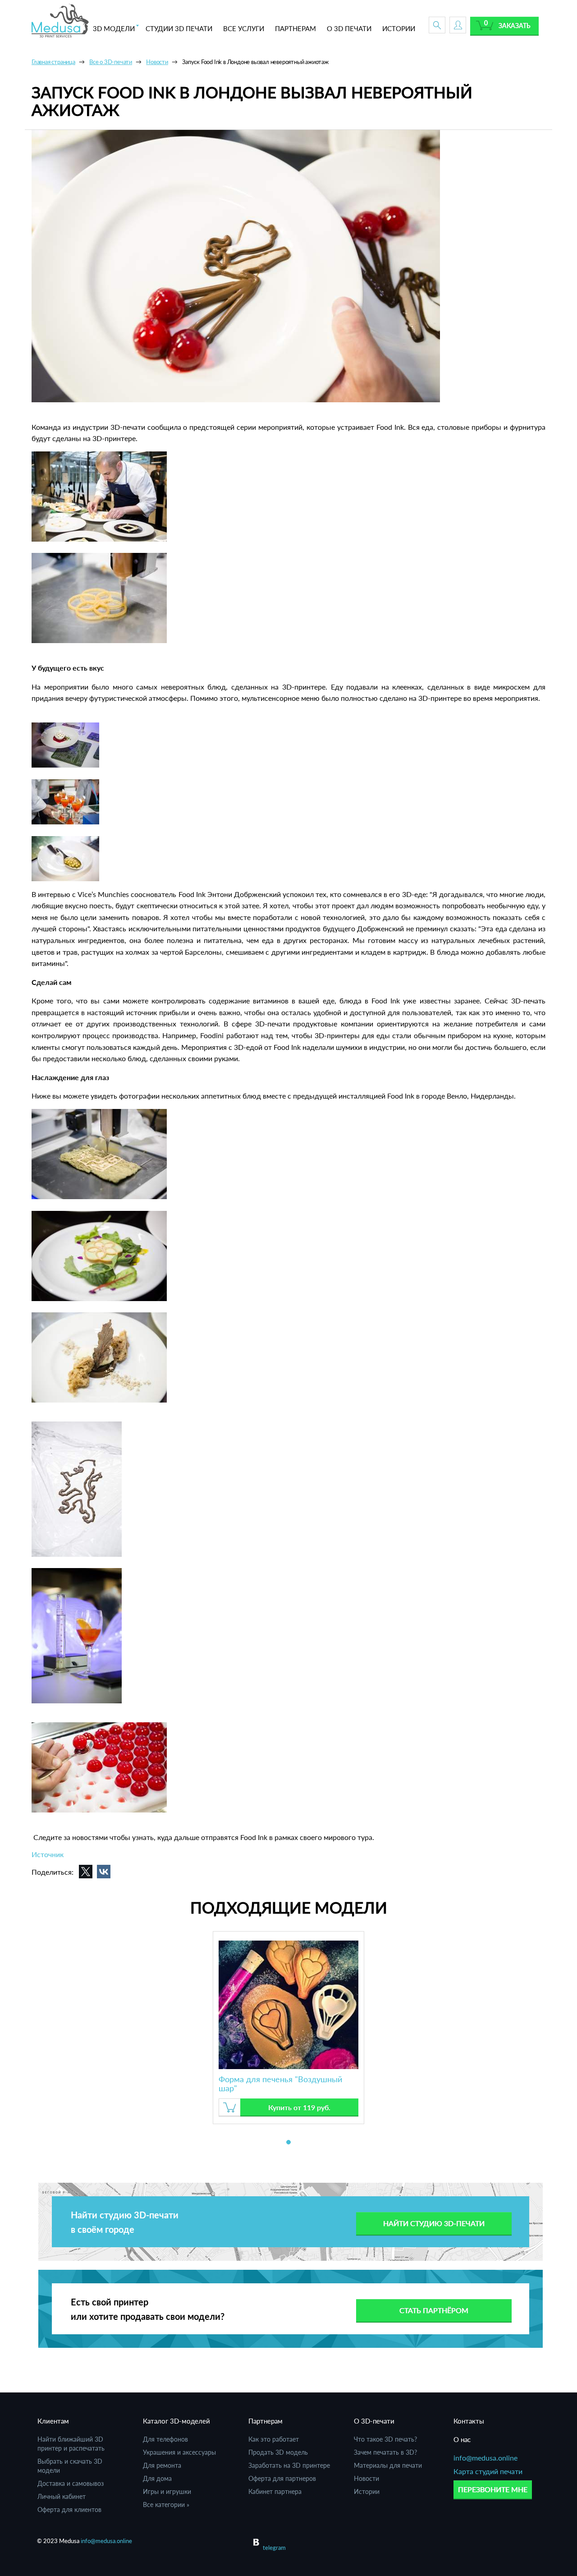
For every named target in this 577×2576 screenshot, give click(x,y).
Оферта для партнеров (282, 2478)
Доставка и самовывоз (71, 2483)
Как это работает (274, 2439)
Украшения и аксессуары (179, 2452)
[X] (86, 1872)
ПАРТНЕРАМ (295, 28)
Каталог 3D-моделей (176, 2421)
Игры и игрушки (167, 2491)
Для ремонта (162, 2465)
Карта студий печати (488, 2471)
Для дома (157, 2478)
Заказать (515, 25)
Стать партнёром (434, 2310)
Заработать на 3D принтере (289, 2465)
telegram (274, 2548)
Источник (48, 1854)
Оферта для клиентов (69, 2509)
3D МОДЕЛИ (114, 28)
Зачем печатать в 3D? (385, 2452)
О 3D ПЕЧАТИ (349, 28)
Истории (367, 2491)
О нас (462, 2439)
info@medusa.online (485, 2458)
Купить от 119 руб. (299, 2107)
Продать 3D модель (278, 2452)
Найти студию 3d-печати (434, 2223)
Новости (366, 2478)
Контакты (469, 2421)
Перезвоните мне (493, 2489)
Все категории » (166, 2505)
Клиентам (53, 2421)
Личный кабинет (62, 2496)
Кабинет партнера (275, 2491)
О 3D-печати (374, 2421)
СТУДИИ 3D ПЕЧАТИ (179, 28)
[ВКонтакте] (104, 1872)
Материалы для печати (388, 2465)
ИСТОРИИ (399, 28)
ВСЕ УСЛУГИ (244, 28)
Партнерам (266, 2421)
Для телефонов (165, 2439)
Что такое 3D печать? (385, 2439)
